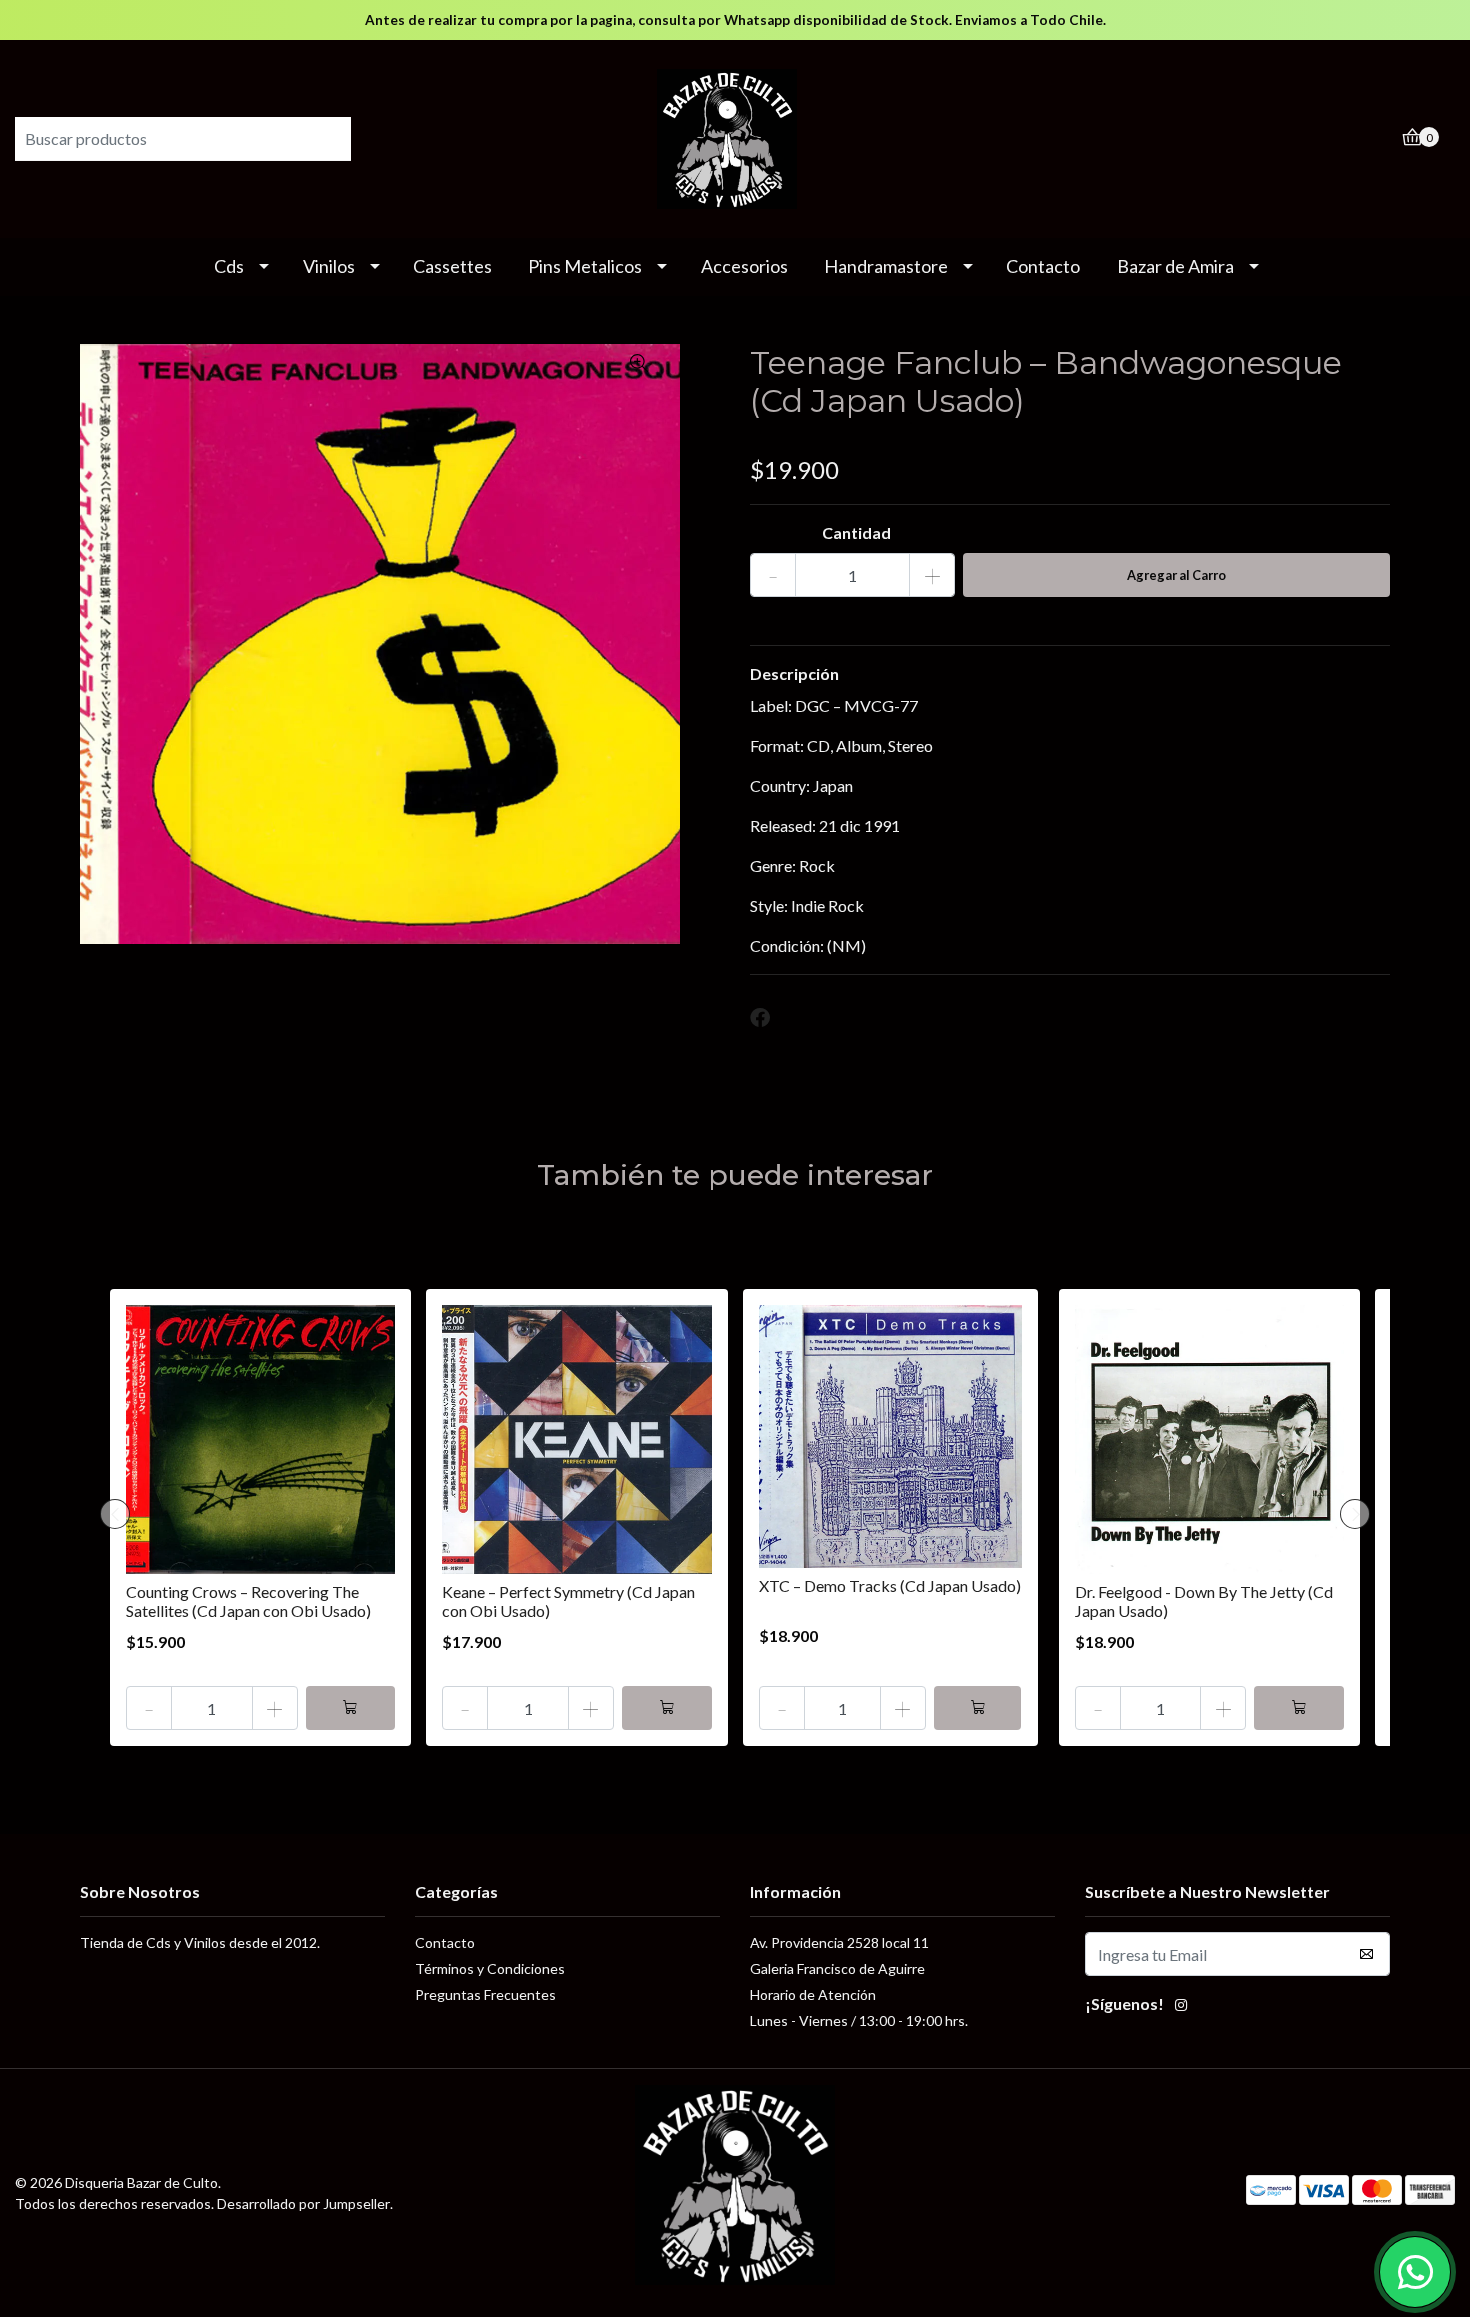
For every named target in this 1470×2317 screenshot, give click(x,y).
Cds (229, 266)
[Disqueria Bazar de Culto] (735, 136)
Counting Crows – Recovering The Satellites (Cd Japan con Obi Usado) (248, 1601)
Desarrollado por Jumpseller (303, 2203)
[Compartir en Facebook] (760, 1018)
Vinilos (329, 266)
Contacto (1043, 266)
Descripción (794, 673)
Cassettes (452, 266)
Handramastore (886, 266)
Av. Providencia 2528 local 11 (839, 1942)
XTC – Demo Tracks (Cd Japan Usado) (890, 1585)
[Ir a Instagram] (1181, 2007)
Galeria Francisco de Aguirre (837, 1968)
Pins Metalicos (585, 266)
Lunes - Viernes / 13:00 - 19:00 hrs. (859, 2020)
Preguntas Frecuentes (485, 1994)
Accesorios (744, 266)
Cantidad (856, 532)
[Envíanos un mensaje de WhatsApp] (1415, 2272)
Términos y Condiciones (490, 1968)
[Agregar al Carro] (351, 1708)
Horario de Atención (813, 1994)
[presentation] (115, 1514)
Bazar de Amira (1175, 266)
